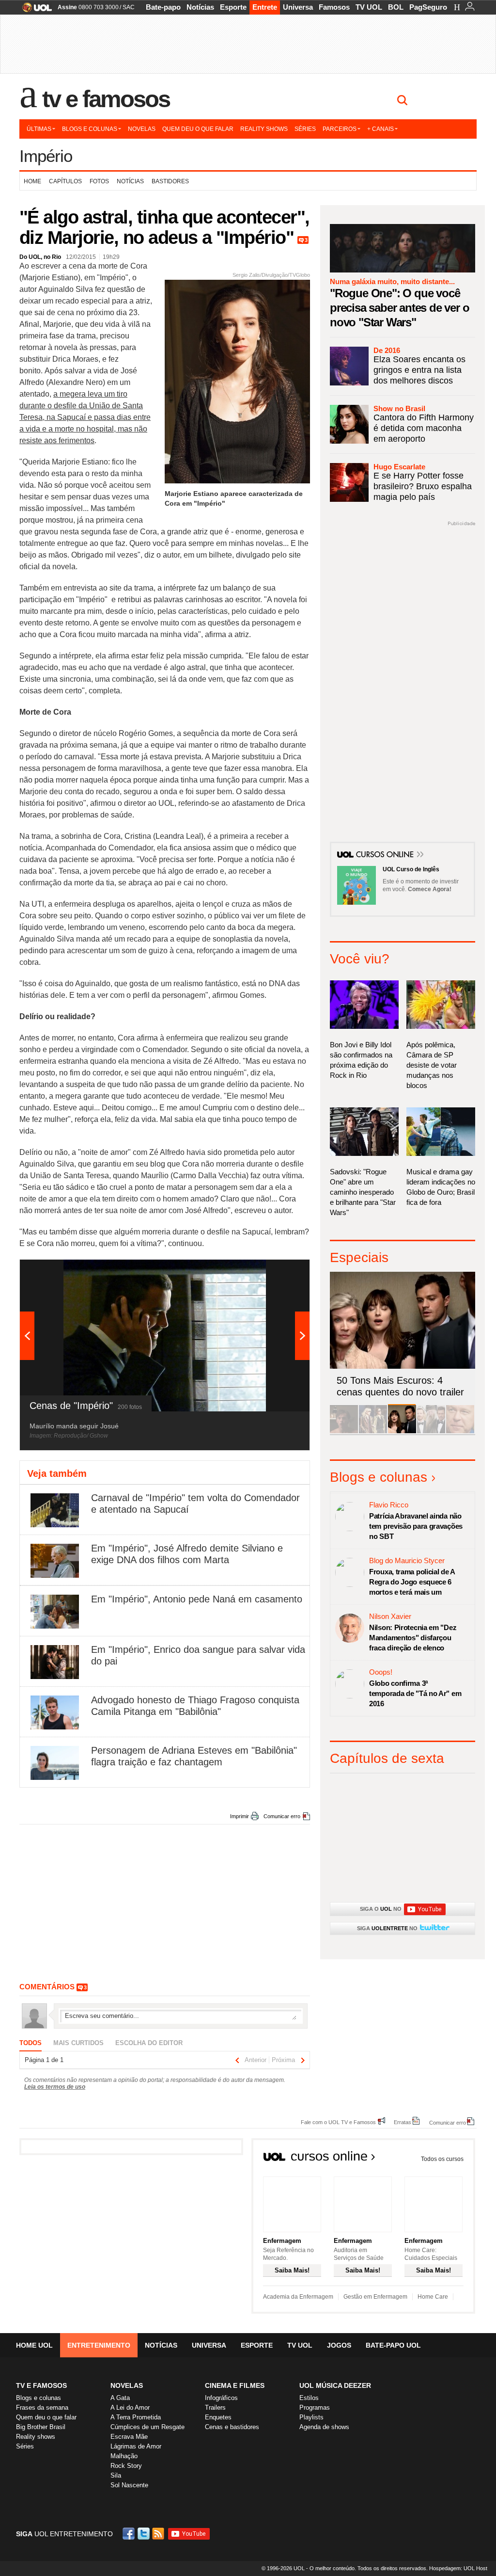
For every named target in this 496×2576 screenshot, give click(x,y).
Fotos (99, 181)
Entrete (265, 7)
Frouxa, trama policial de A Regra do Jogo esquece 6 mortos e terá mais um (412, 1582)
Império (46, 156)
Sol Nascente (129, 2485)
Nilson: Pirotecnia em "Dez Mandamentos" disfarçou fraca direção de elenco (413, 1638)
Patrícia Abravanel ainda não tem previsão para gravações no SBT (416, 1526)
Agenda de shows (324, 2427)
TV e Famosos (106, 99)
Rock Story (126, 2466)
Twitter (144, 2534)
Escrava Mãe (129, 2437)
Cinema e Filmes (235, 2385)
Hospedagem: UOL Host (458, 2568)
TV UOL (369, 7)
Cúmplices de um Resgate (147, 2427)
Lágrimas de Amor (136, 2446)
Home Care (433, 2297)
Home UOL (34, 2345)
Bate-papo (163, 7)
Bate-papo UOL (393, 2345)
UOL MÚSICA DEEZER (335, 2385)
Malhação (124, 2456)
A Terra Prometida (136, 2417)
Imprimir (240, 1816)
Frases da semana (42, 2408)
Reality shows (264, 129)
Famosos (334, 7)
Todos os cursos (442, 2159)
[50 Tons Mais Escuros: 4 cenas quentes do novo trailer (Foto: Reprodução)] (402, 1432)
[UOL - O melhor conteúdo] (34, 10)
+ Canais (380, 129)
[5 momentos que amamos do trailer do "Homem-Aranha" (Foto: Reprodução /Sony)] (344, 1432)
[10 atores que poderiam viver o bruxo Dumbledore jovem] (431, 1432)
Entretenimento (99, 2345)
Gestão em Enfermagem (375, 2297)
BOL (396, 7)
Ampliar (279, 1272)
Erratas (403, 2122)
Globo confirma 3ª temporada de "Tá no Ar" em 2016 (415, 1693)
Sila (116, 2475)
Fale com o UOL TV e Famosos (338, 2122)
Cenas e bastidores (232, 2427)
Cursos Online (386, 855)
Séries (305, 129)
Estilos (309, 2398)
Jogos (339, 2345)
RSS (159, 2534)
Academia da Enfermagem (298, 2297)
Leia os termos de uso (55, 2087)
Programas (315, 2408)
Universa (298, 7)
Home (32, 181)
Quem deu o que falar (198, 129)
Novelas (142, 129)
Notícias (200, 7)
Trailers (215, 2408)
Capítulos (65, 181)
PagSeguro (428, 7)
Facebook (130, 2534)
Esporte (233, 7)
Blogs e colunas (90, 129)
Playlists (311, 2417)
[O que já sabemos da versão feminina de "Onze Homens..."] (373, 1432)
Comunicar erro (282, 1816)
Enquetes (218, 2417)
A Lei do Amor (130, 2408)
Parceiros (340, 129)
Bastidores (170, 181)
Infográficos (221, 2398)
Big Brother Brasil (41, 2427)
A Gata (120, 2398)
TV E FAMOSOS (41, 2385)
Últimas (39, 129)
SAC (129, 7)
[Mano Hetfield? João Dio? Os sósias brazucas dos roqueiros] (460, 1432)
